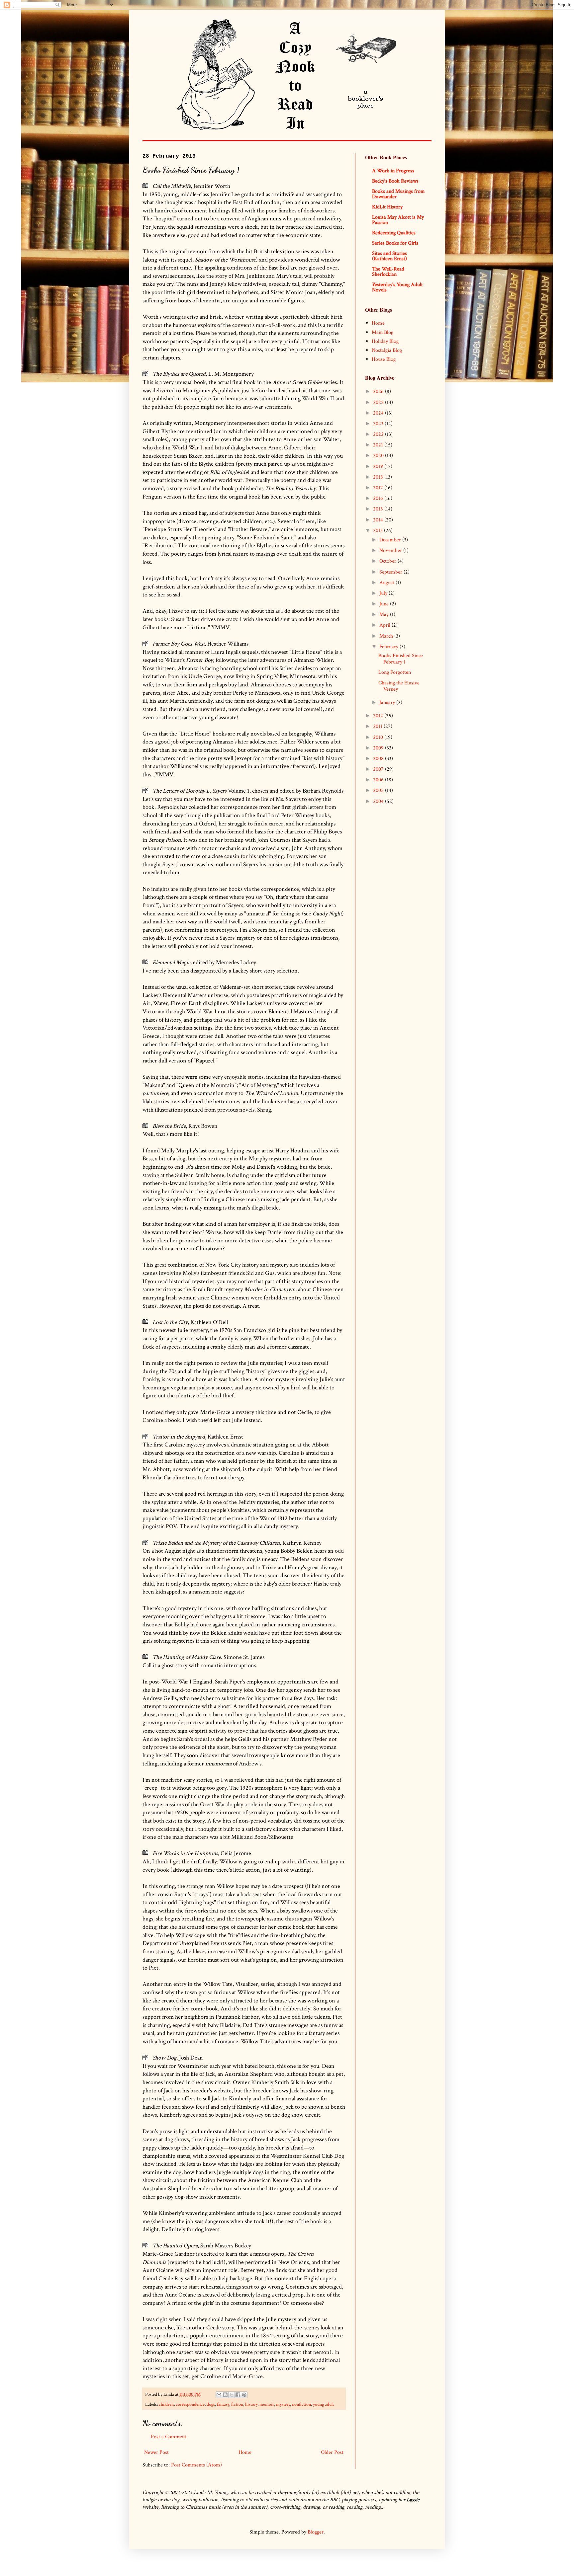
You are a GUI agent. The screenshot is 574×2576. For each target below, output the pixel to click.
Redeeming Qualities (394, 233)
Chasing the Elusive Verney (399, 686)
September (391, 572)
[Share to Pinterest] (244, 2395)
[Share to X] (232, 2395)
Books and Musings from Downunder (398, 194)
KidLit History (387, 207)
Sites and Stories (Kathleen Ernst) (389, 256)
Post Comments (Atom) (196, 2465)
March (387, 636)
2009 (379, 748)
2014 (379, 520)
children (166, 2404)
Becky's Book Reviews (395, 181)
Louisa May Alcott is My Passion (398, 220)
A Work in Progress (393, 171)
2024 (379, 413)
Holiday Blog (385, 341)
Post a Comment (169, 2437)
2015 (379, 509)
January (388, 703)
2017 (379, 488)
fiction (237, 2404)
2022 (379, 434)
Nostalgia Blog (387, 350)
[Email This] (219, 2395)
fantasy (223, 2404)
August (387, 583)
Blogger (316, 2532)
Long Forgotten (395, 672)
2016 (379, 498)
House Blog (384, 359)
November (391, 550)
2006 (379, 780)
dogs (211, 2404)
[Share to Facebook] (238, 2395)
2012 (379, 716)
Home (245, 2452)
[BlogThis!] (225, 2395)
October (388, 561)
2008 (379, 759)
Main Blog (383, 332)
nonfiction (301, 2404)
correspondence (190, 2404)
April (385, 625)
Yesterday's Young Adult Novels (397, 287)
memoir (267, 2404)
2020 (379, 456)
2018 (379, 477)
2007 (379, 769)
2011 (378, 726)
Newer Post (156, 2452)
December (391, 540)
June (385, 604)
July (384, 593)
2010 (379, 737)
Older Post (332, 2452)
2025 (379, 402)
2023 (379, 424)
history (251, 2404)
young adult (323, 2404)
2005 (379, 790)
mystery (283, 2404)
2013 (379, 531)
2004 (379, 801)
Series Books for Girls (395, 243)
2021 (379, 445)
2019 (379, 467)
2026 (379, 391)
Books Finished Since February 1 (401, 659)
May (385, 615)
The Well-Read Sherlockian (388, 272)
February (389, 647)
